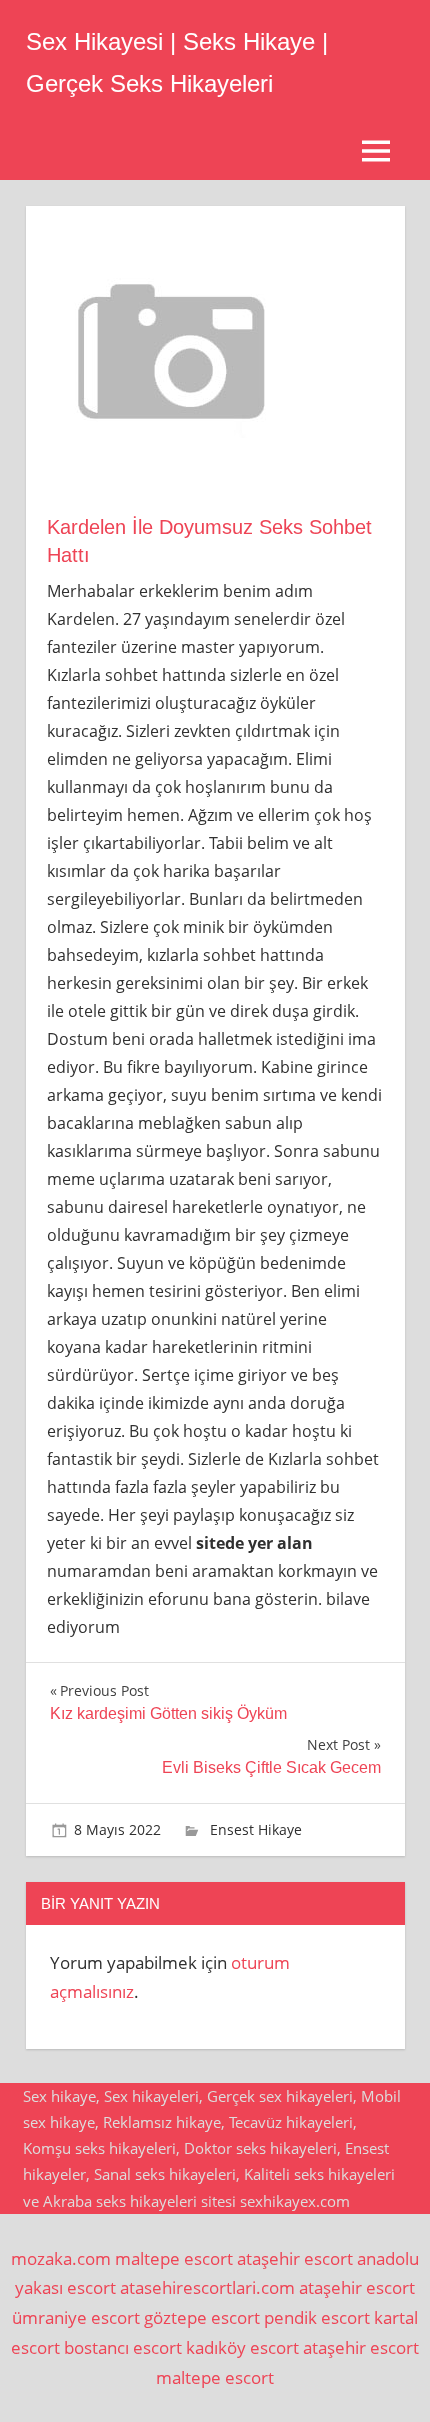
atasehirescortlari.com (207, 2287)
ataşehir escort (295, 2258)
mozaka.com (61, 2258)
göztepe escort (202, 2317)
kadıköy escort (242, 2347)
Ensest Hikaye (256, 1829)
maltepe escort (174, 2258)
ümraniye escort (76, 2317)
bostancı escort (123, 2347)
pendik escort (317, 2317)
